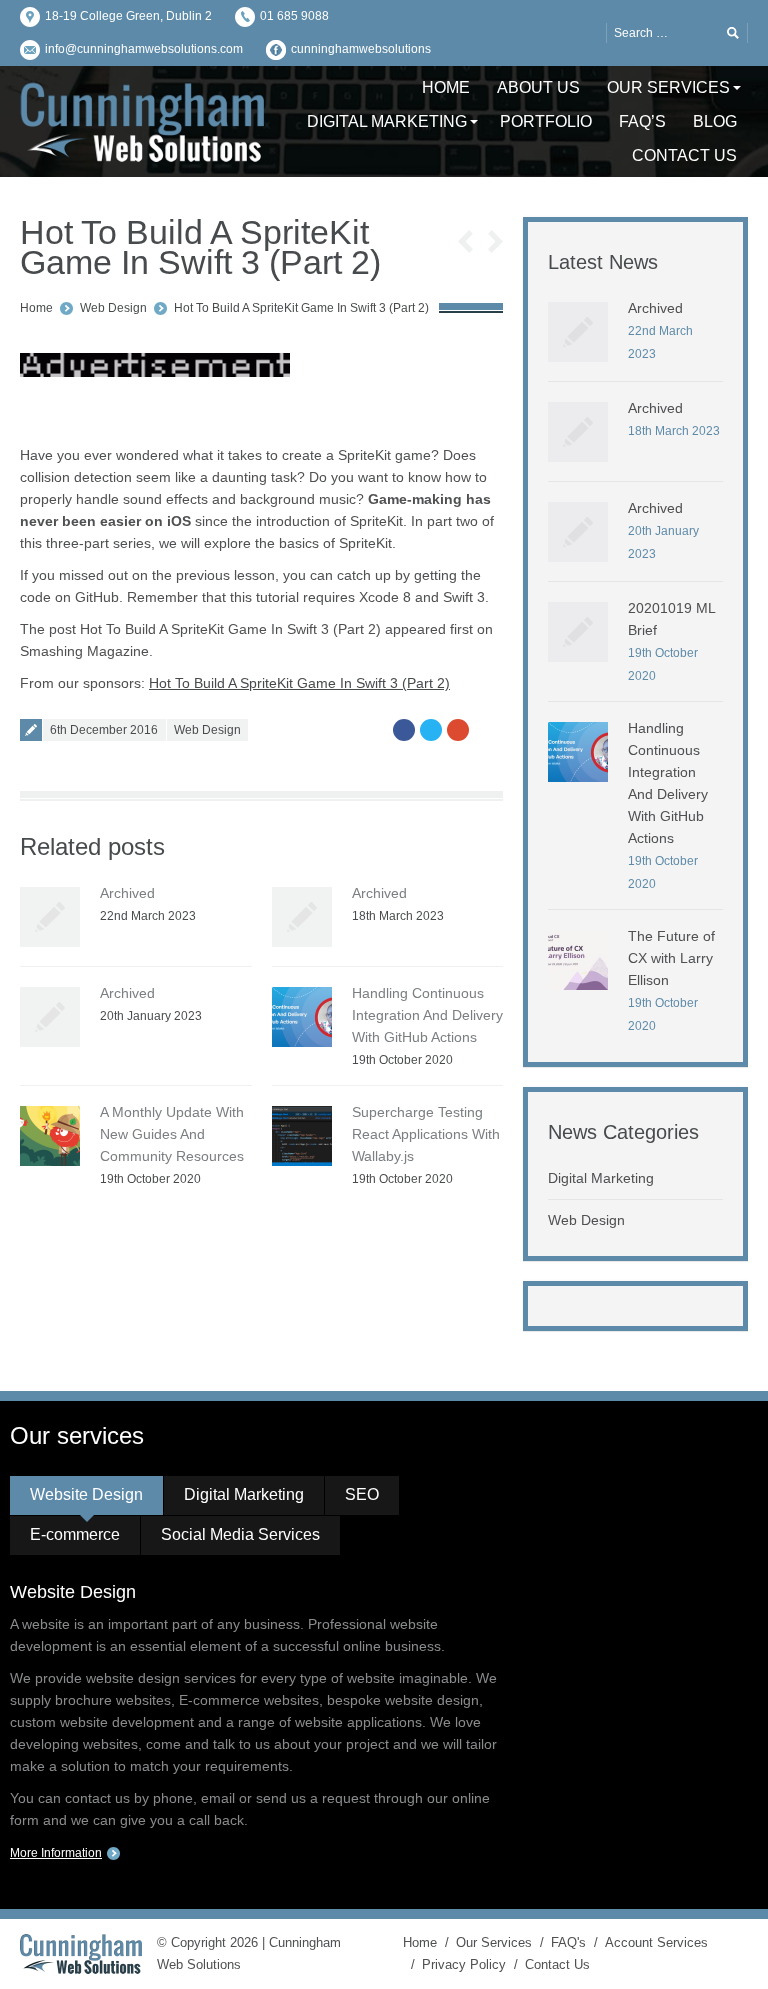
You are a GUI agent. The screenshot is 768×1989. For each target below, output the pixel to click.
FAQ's (568, 1942)
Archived (127, 893)
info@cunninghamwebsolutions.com (144, 49)
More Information (56, 1853)
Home (36, 308)
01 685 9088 (294, 16)
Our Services (494, 1942)
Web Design (113, 308)
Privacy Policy (464, 1964)
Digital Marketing (601, 1178)
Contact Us (557, 1964)
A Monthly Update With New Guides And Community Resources (172, 1134)
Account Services (656, 1942)
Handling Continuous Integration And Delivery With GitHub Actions (427, 1015)
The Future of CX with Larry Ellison (671, 958)
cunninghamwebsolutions (361, 49)
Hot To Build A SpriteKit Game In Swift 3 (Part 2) (301, 308)
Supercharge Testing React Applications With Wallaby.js (426, 1134)
